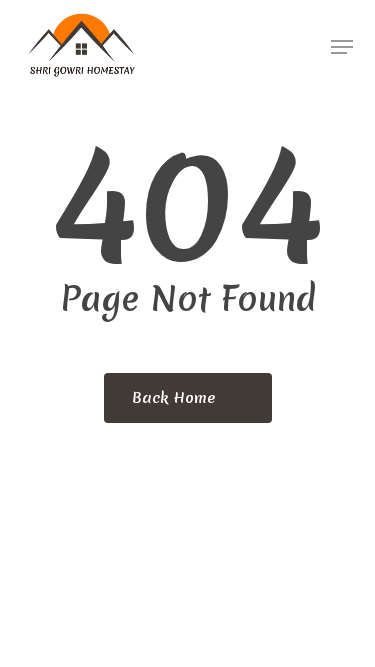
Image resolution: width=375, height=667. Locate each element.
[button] (342, 47)
